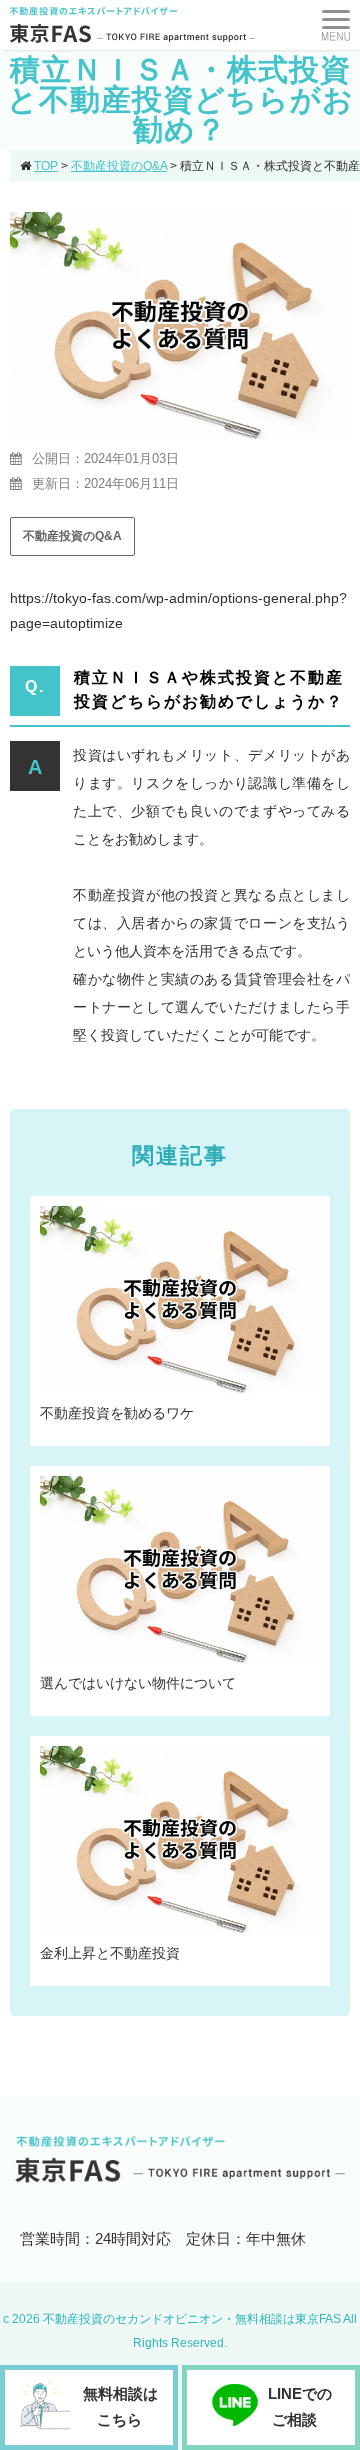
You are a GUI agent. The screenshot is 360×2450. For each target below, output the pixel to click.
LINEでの (300, 2406)
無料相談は (120, 2406)
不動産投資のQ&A (72, 536)
